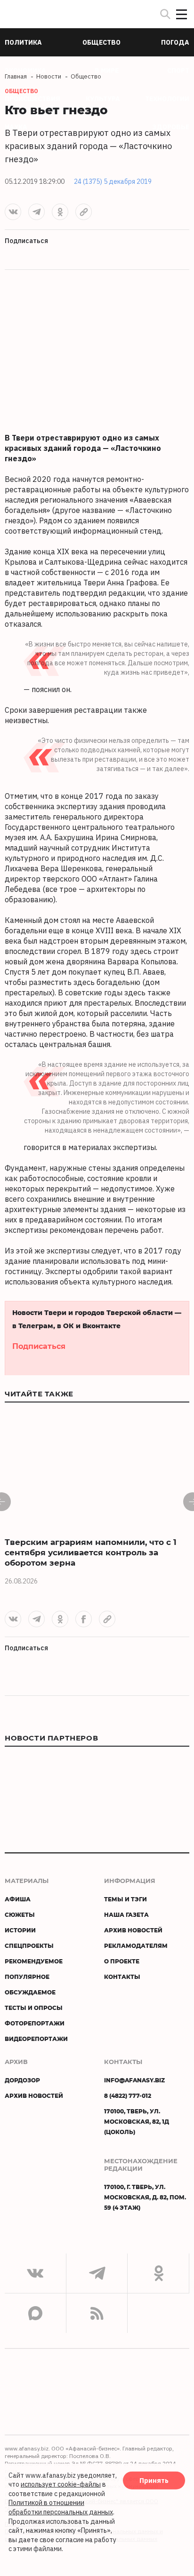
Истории (20, 1930)
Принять (154, 2480)
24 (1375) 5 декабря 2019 (113, 181)
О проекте (122, 1961)
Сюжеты (20, 1914)
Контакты (122, 1977)
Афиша (18, 1899)
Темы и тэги (125, 1899)
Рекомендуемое (34, 1961)
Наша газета (126, 1914)
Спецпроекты (29, 1946)
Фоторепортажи (35, 2023)
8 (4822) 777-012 (128, 2095)
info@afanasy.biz (134, 2080)
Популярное (27, 1977)
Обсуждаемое (30, 1992)
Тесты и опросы (34, 2008)
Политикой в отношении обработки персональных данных (61, 2507)
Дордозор (22, 2080)
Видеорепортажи (36, 2039)
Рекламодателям (136, 1946)
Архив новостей (133, 1930)
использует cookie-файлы (61, 2484)
